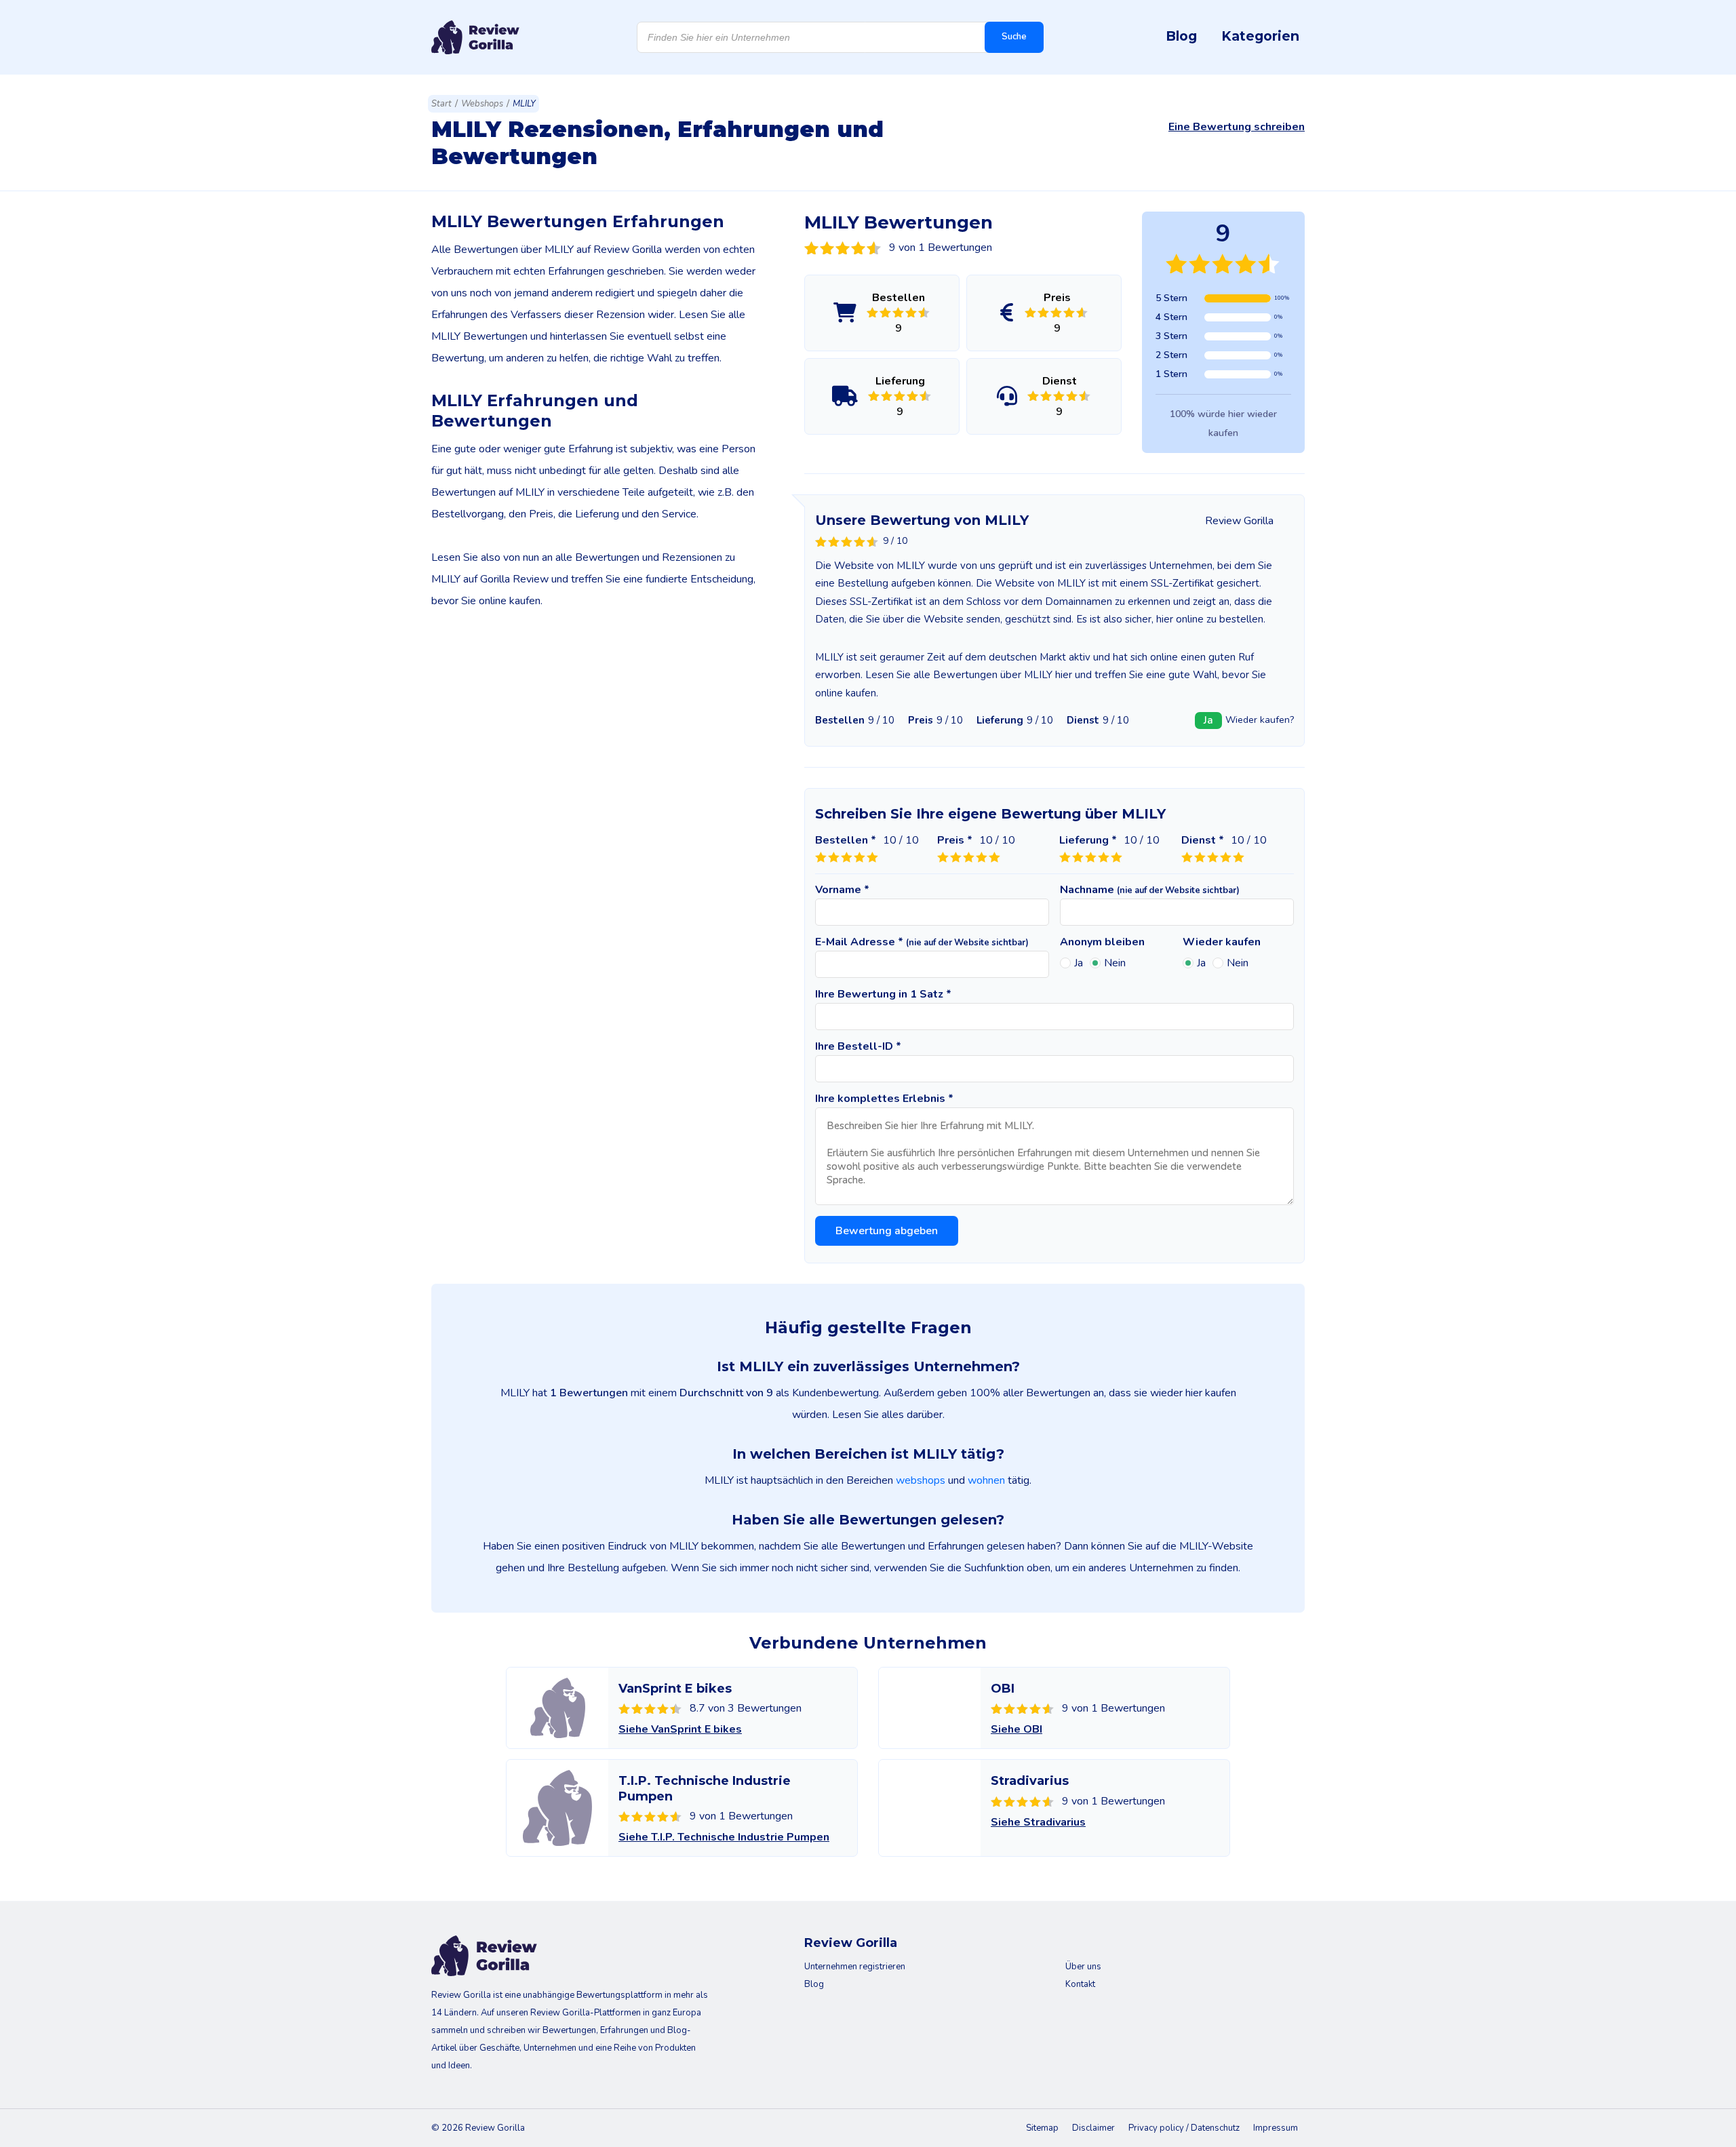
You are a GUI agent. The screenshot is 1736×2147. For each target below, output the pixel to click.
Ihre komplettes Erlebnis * (884, 1099)
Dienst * (1203, 840)
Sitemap (1042, 2128)
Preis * (955, 840)
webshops (921, 1480)
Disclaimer (1093, 2128)
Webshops (482, 104)
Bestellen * (846, 840)
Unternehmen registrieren (855, 1967)
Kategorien (1260, 36)
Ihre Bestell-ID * (858, 1046)
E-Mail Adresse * (922, 942)
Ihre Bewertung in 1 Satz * (883, 994)
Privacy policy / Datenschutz (1184, 2128)
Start (441, 104)
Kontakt (1080, 1984)
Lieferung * (1088, 840)
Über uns (1083, 1967)
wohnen (986, 1480)
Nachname (1150, 890)
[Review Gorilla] (475, 37)
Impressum (1276, 2128)
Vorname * (842, 890)
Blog (1181, 36)
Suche (1014, 37)
